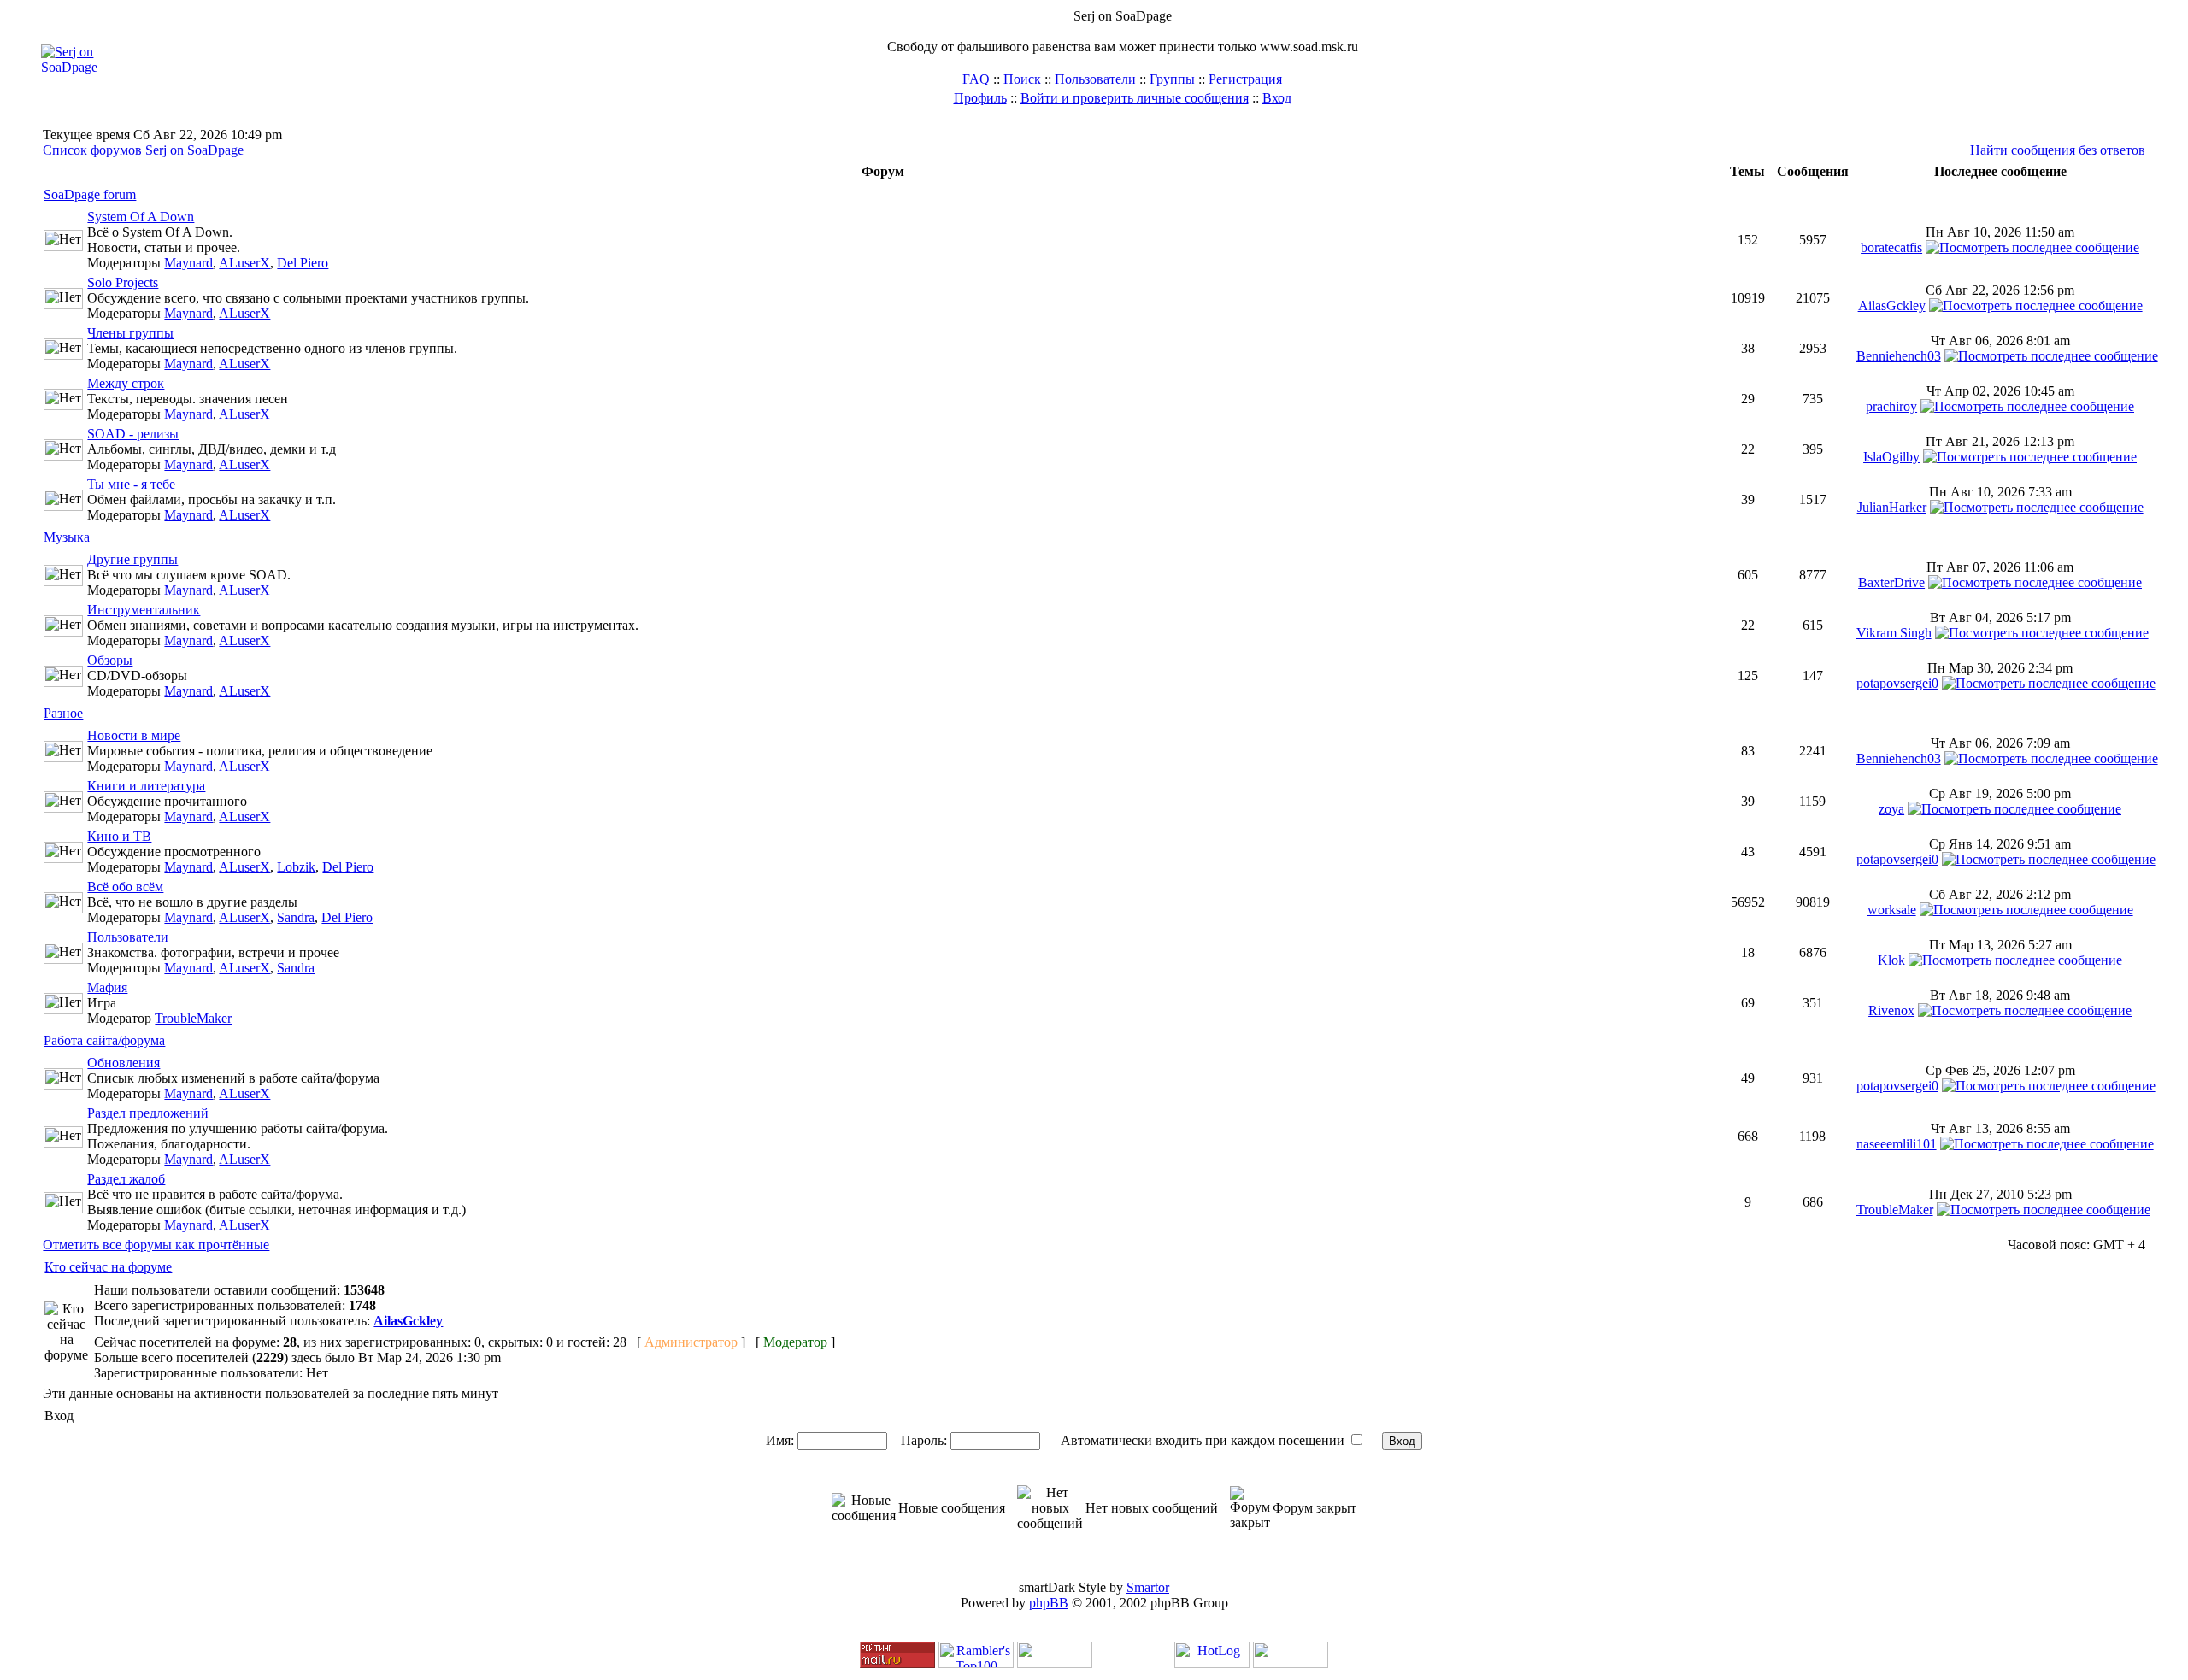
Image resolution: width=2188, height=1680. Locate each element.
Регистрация (1245, 79)
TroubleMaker (193, 1018)
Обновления (124, 1063)
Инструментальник (144, 610)
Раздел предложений (148, 1113)
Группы (1172, 79)
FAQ (976, 79)
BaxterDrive (1891, 582)
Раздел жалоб (126, 1179)
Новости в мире (134, 735)
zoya (1891, 809)
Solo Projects (123, 282)
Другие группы (132, 559)
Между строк (126, 383)
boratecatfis (1891, 247)
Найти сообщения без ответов (2058, 150)
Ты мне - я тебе (131, 484)
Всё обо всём (125, 887)
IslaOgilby (1891, 457)
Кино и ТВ (119, 836)
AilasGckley (1892, 305)
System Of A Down (141, 217)
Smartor (1148, 1587)
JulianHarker (1892, 507)
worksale (1892, 910)
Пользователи (1095, 79)
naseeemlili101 (1897, 1144)
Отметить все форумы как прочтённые (156, 1245)
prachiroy (1891, 406)
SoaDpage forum (90, 194)
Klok (1891, 960)
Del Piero (303, 263)
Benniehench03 (1899, 356)
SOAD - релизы (133, 434)
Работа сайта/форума (104, 1040)
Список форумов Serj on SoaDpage (143, 150)
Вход (1277, 98)
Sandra (296, 917)
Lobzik (296, 867)
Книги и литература (146, 786)
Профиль (980, 98)
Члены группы (130, 333)
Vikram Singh (1894, 633)
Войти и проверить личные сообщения (1135, 98)
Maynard (188, 263)
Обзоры (110, 660)
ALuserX (244, 263)
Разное (63, 713)
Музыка (67, 537)
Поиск (1022, 79)
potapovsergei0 (1897, 683)
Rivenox (1891, 1010)
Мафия (107, 987)
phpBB (1049, 1603)
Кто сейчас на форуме (108, 1267)
